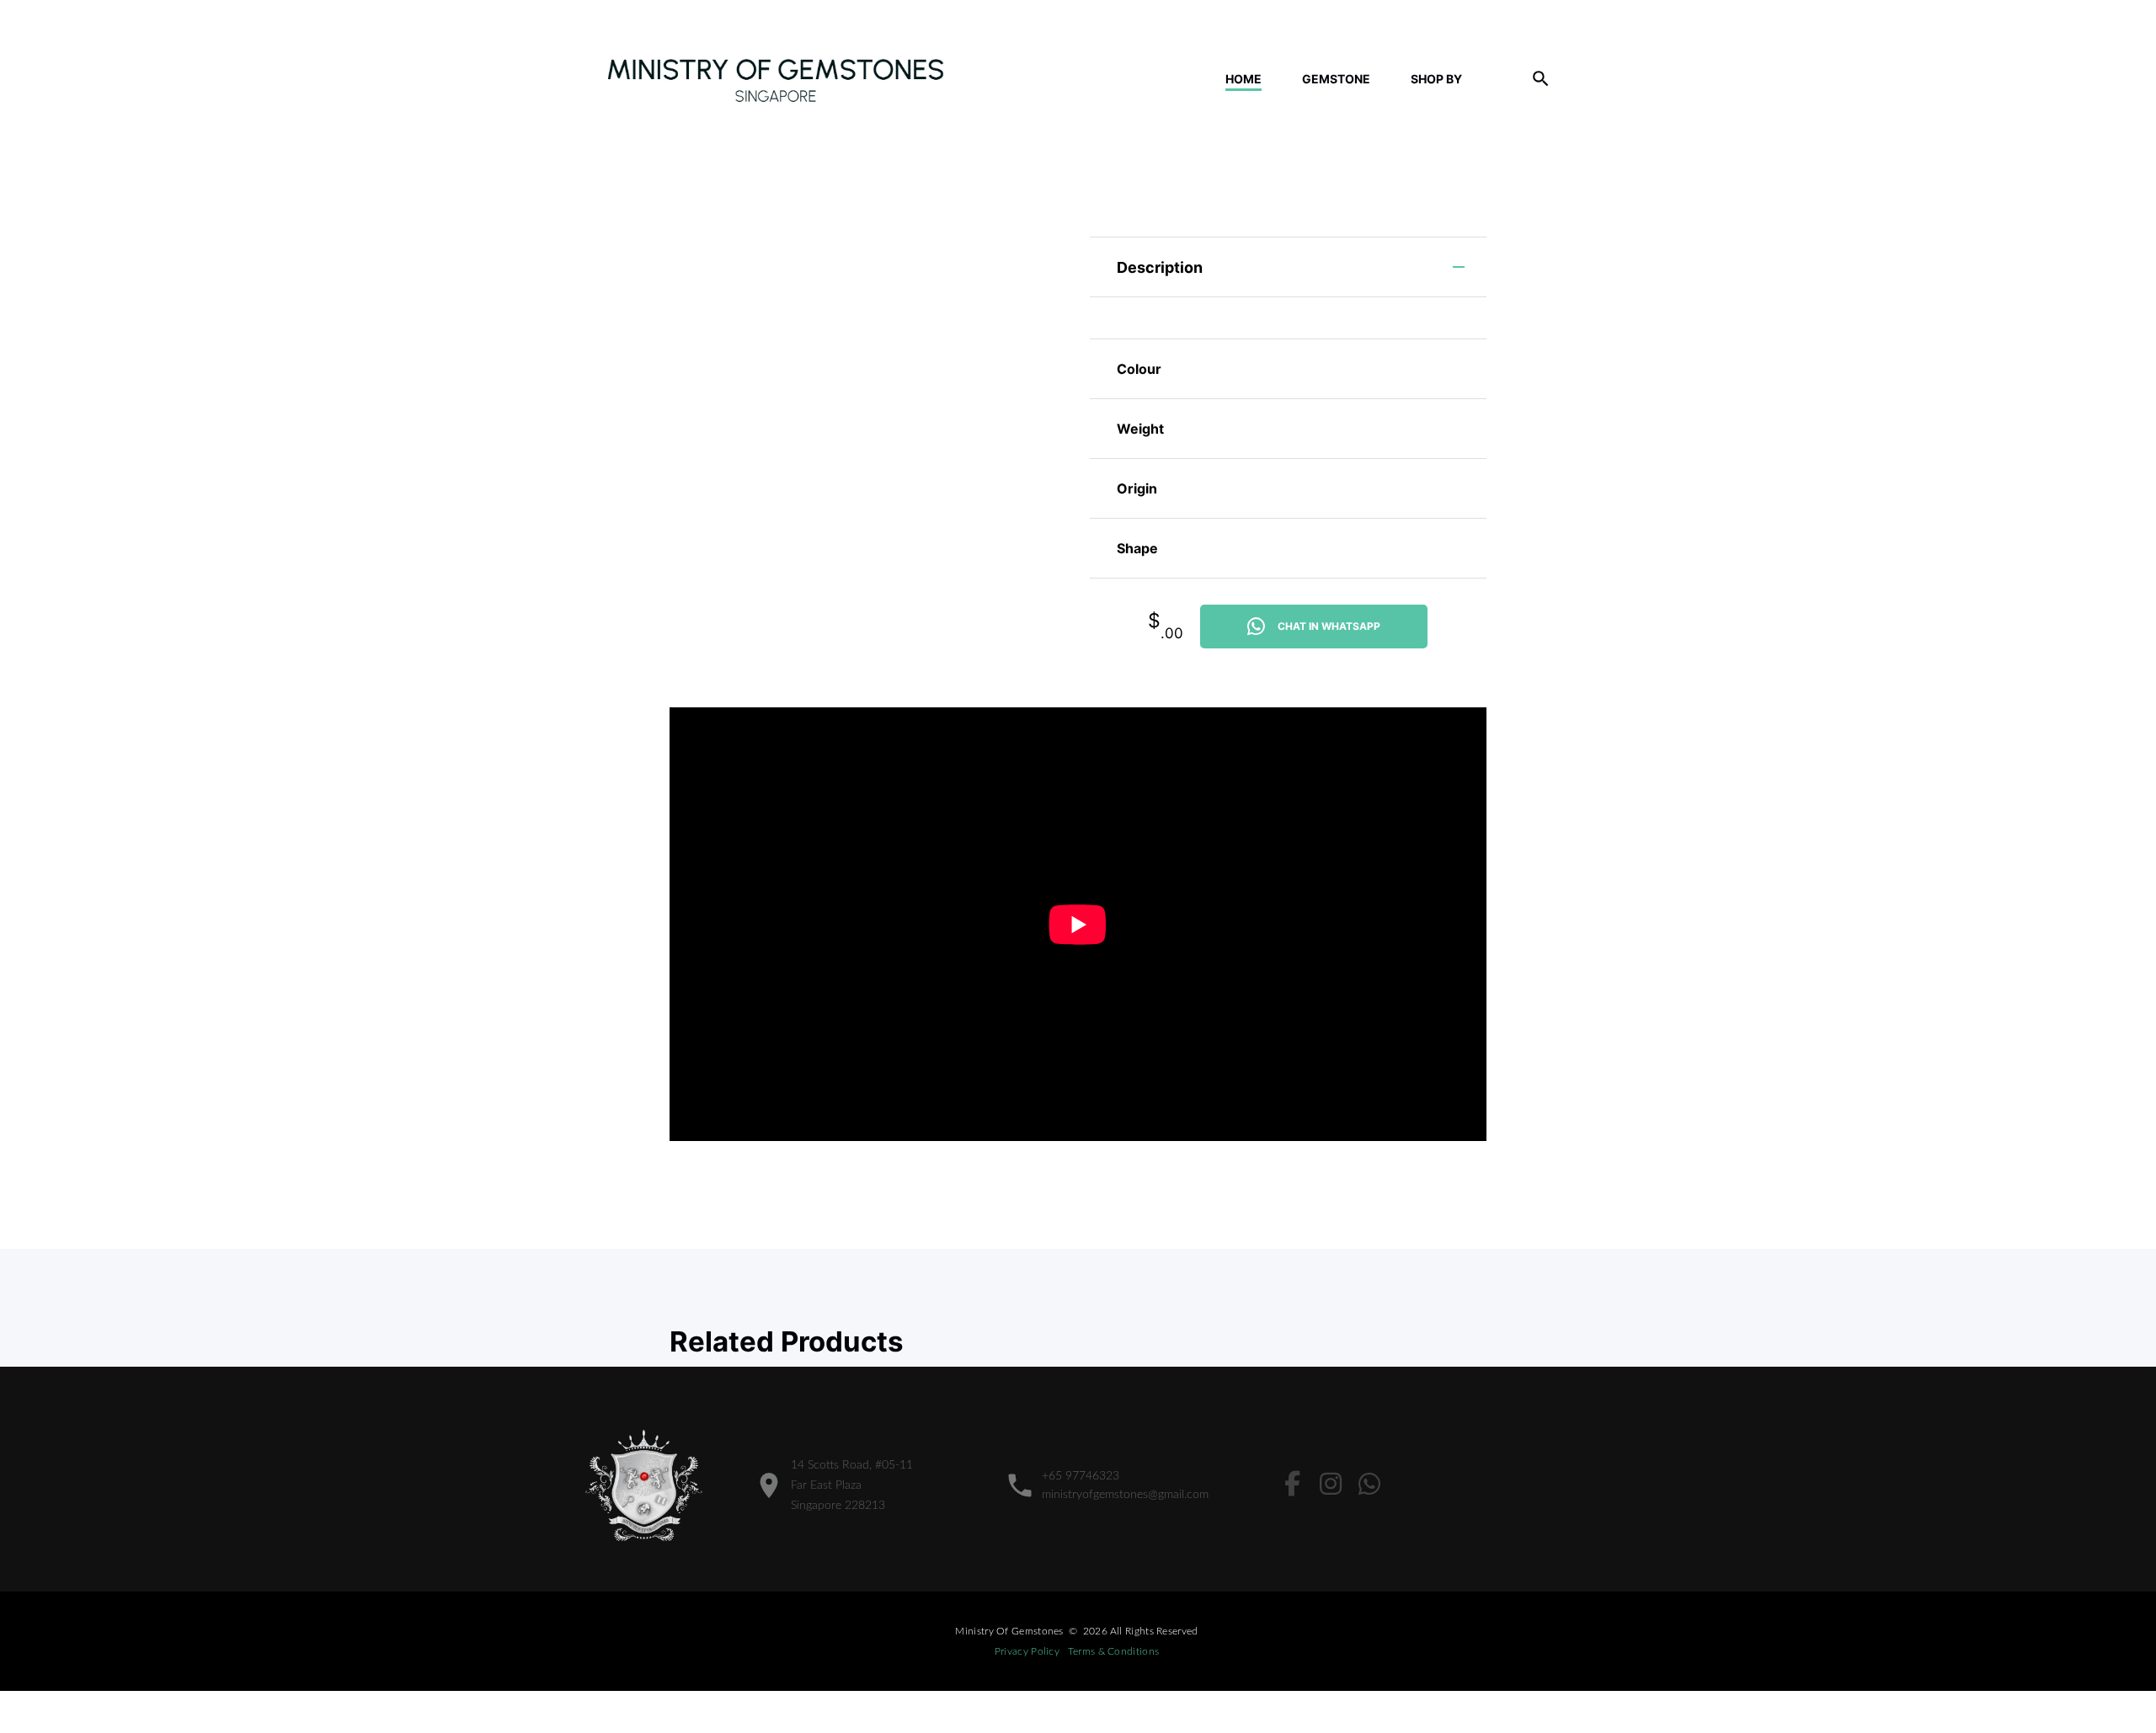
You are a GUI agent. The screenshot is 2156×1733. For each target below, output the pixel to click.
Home (1243, 79)
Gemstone (1336, 79)
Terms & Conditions (1113, 1651)
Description (1160, 267)
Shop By (1436, 79)
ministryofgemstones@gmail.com (1125, 1495)
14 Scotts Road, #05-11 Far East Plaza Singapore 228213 (852, 1485)
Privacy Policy (1027, 1651)
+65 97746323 (1081, 1476)
